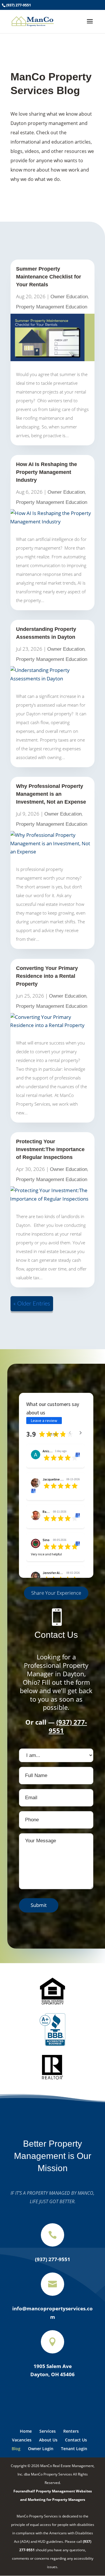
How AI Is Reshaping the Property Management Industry (47, 472)
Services (48, 2431)
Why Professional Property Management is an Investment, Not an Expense (51, 794)
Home (26, 2431)
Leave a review (44, 1421)
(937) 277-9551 (19, 5)
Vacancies (22, 2440)
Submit (39, 1905)
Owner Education (69, 297)
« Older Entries (32, 1304)
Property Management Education (52, 307)
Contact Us (76, 2440)
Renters (71, 2431)
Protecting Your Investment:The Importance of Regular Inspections (50, 1149)
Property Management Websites (64, 2491)
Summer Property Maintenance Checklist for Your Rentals (49, 277)
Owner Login (41, 2449)
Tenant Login (74, 2449)
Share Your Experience (56, 1593)
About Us (48, 2440)
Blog (16, 2449)
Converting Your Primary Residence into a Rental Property (47, 976)
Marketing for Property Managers (56, 2500)
